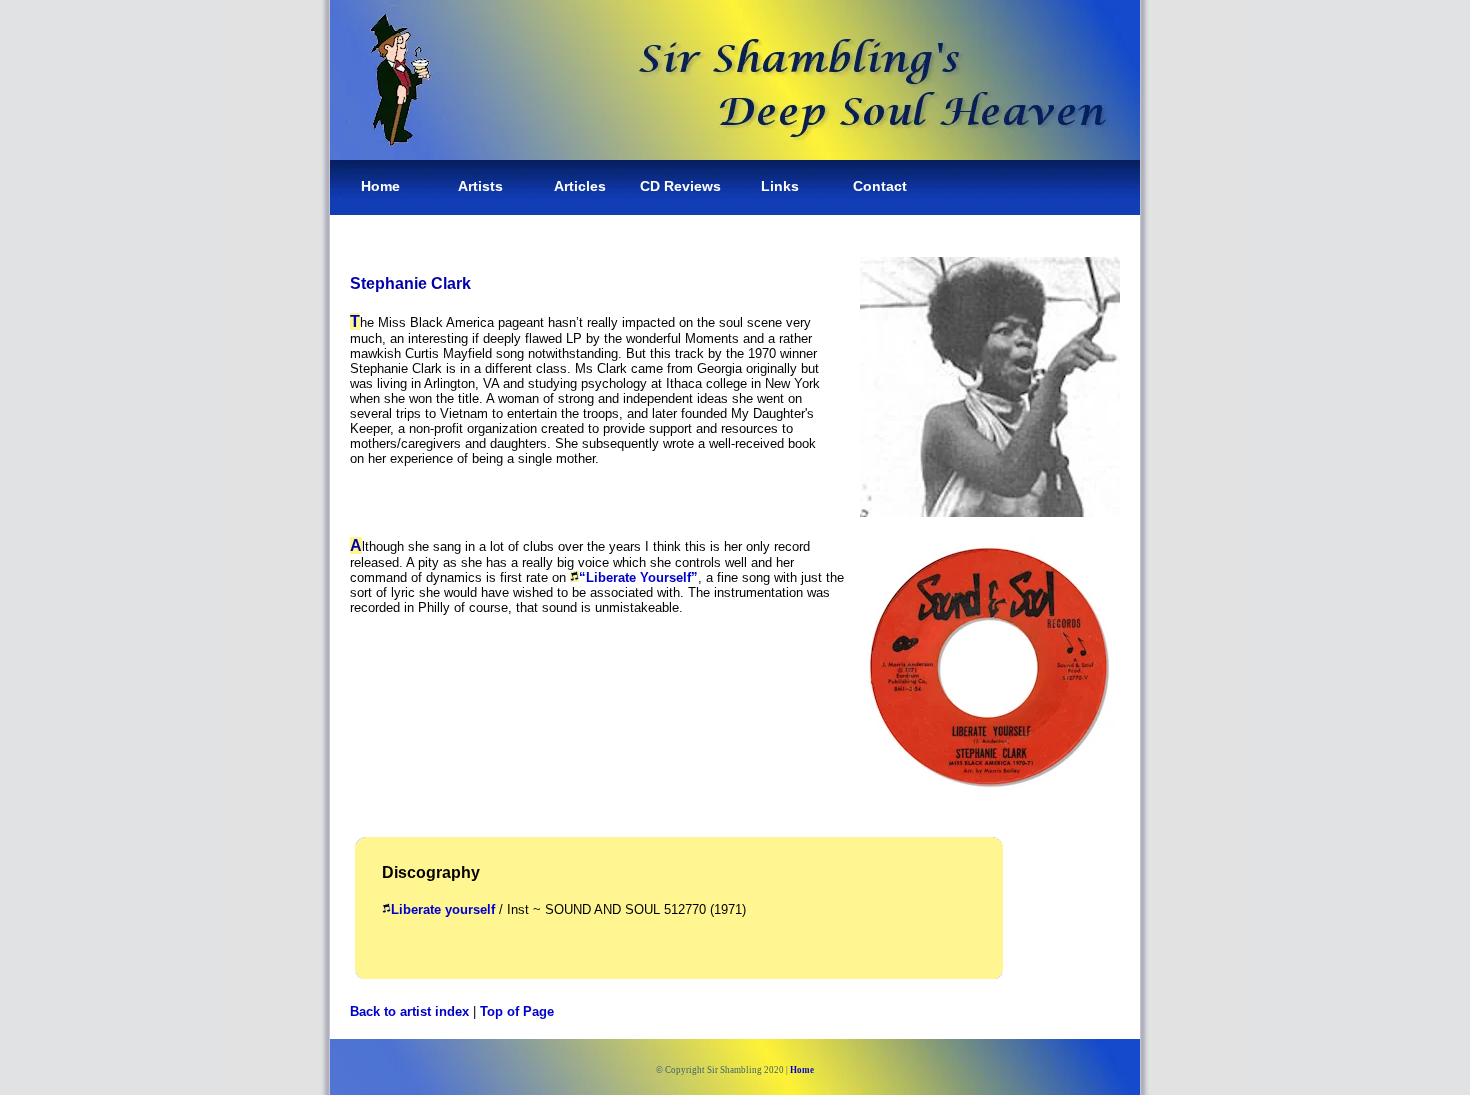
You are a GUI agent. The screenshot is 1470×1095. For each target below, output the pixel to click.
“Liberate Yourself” (638, 577)
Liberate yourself (443, 909)
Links (780, 186)
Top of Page (517, 1011)
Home (380, 186)
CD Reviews (680, 186)
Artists (480, 186)
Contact (880, 186)
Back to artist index (409, 1011)
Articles (580, 186)
